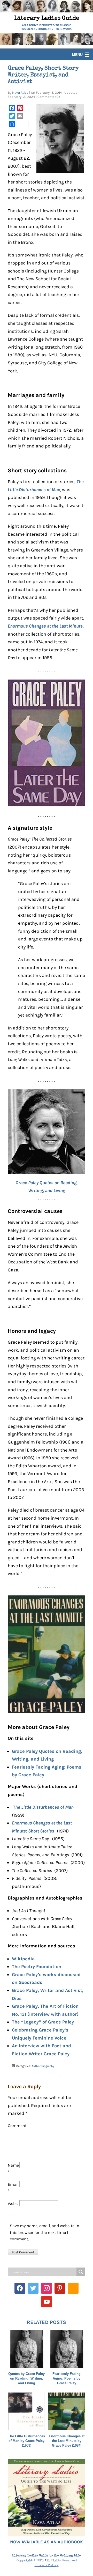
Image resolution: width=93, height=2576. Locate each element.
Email (13, 2188)
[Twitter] (33, 2288)
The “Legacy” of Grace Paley (43, 2022)
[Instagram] (47, 2288)
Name (13, 2169)
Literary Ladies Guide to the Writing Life (47, 2556)
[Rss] (73, 2288)
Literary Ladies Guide (47, 19)
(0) (58, 97)
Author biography (43, 2066)
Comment (17, 2126)
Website (14, 2203)
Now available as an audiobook (47, 2542)
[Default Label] (60, 2288)
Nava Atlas (20, 93)
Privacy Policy (47, 2566)
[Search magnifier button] (81, 2272)
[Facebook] (20, 2288)
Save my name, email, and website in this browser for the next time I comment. (45, 2232)
